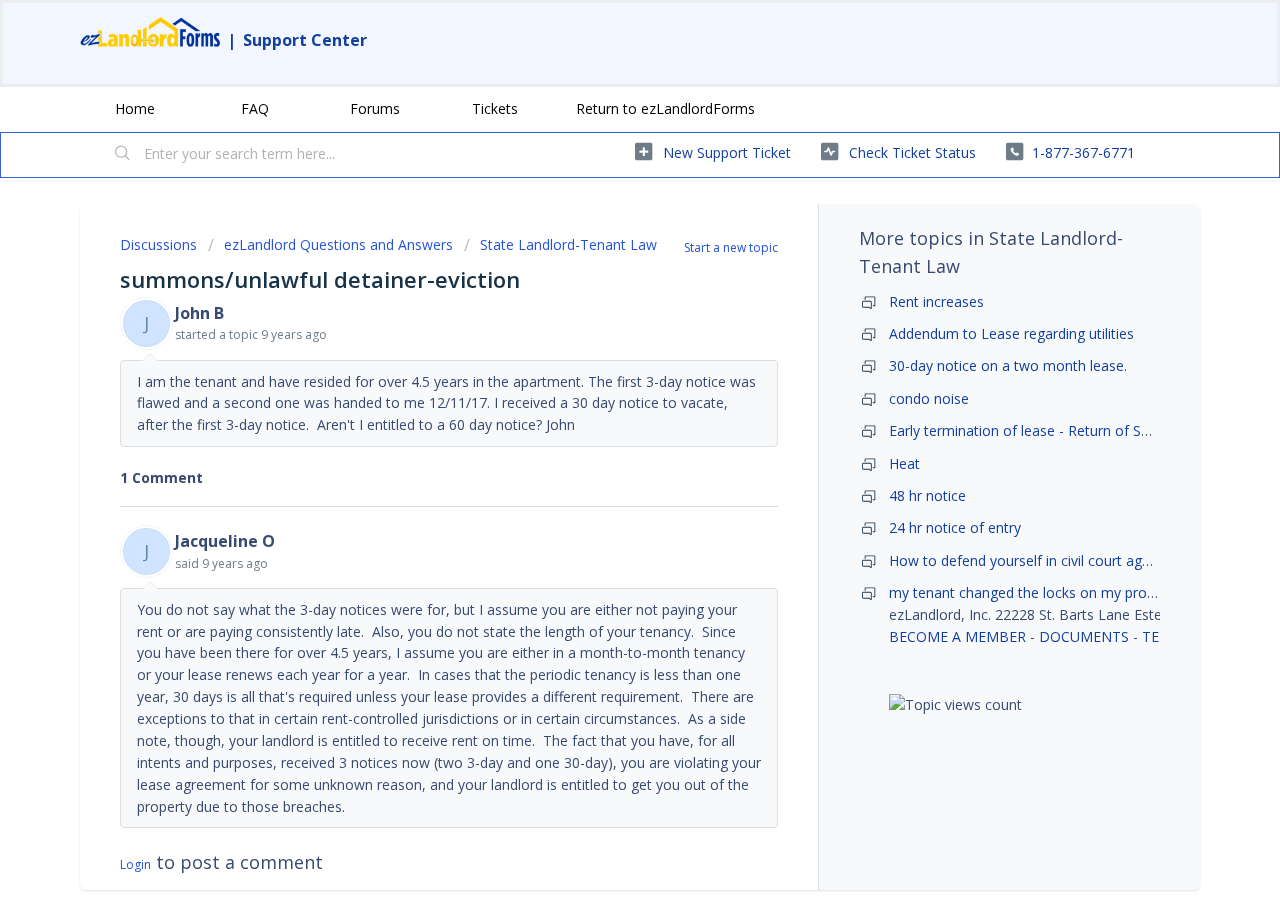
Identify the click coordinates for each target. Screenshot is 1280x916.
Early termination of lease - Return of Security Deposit (1064, 430)
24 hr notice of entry (955, 527)
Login (135, 864)
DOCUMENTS (1084, 636)
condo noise (929, 398)
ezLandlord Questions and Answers (338, 244)
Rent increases (936, 301)
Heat (904, 463)
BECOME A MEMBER (957, 636)
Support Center (305, 40)
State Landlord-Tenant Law (568, 244)
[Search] (123, 155)
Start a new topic (731, 247)
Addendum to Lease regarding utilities (1011, 333)
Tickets (495, 108)
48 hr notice (927, 495)
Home (135, 108)
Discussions (158, 244)
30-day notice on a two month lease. (1008, 365)
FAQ (255, 108)
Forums (375, 108)
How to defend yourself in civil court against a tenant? (1067, 560)
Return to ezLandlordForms (665, 108)
